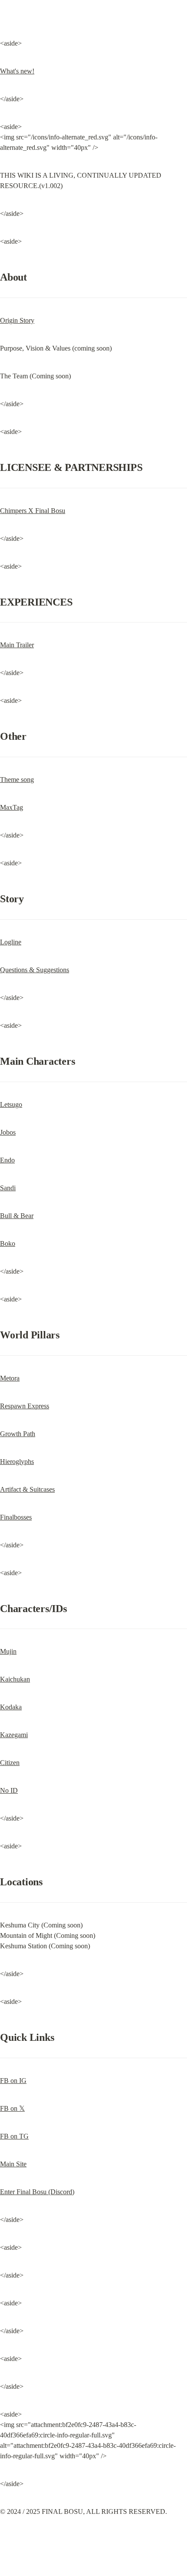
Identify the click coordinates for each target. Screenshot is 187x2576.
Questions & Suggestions (35, 970)
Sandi (8, 1188)
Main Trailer (17, 645)
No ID (9, 1790)
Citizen (10, 1763)
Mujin (8, 1651)
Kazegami (14, 1735)
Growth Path (18, 1434)
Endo (7, 1160)
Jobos (8, 1132)
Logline (11, 942)
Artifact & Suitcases (27, 1489)
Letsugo (11, 1104)
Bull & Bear (17, 1216)
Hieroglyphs (17, 1462)
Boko (8, 1243)
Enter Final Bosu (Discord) (37, 2192)
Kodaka (11, 1707)
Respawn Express (25, 1406)
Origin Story (17, 320)
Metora (10, 1378)
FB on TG (14, 2136)
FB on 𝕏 (12, 2108)
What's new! (17, 71)
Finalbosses (16, 1517)
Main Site (13, 2164)
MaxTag (12, 807)
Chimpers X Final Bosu (33, 511)
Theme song (17, 780)
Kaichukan (15, 1679)
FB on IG (13, 2081)
